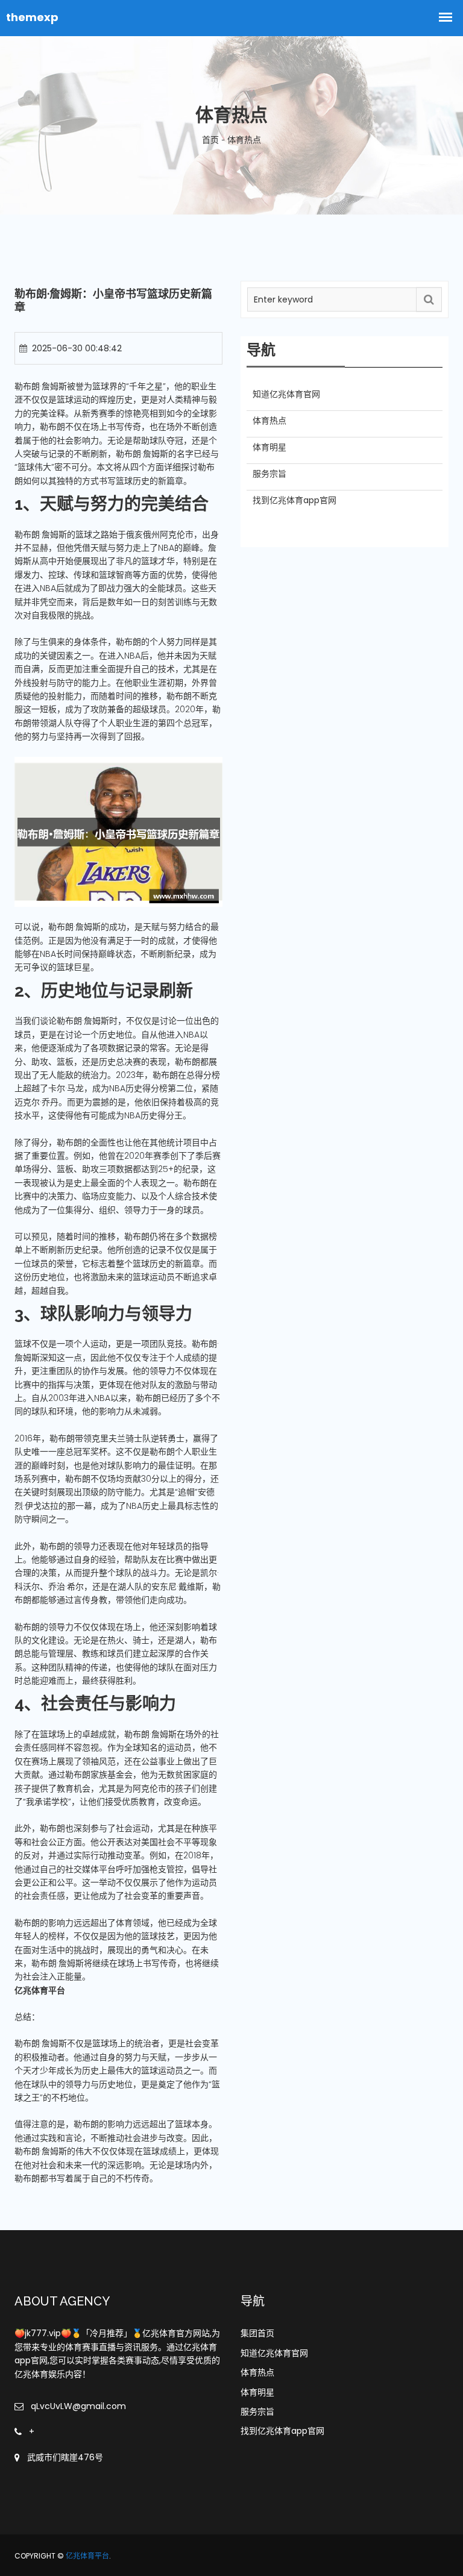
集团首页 (257, 2333)
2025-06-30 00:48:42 (77, 348)
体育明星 (257, 2392)
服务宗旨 (257, 2411)
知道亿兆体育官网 (274, 2353)
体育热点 (257, 2372)
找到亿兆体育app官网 (282, 2431)
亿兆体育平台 (87, 2556)
